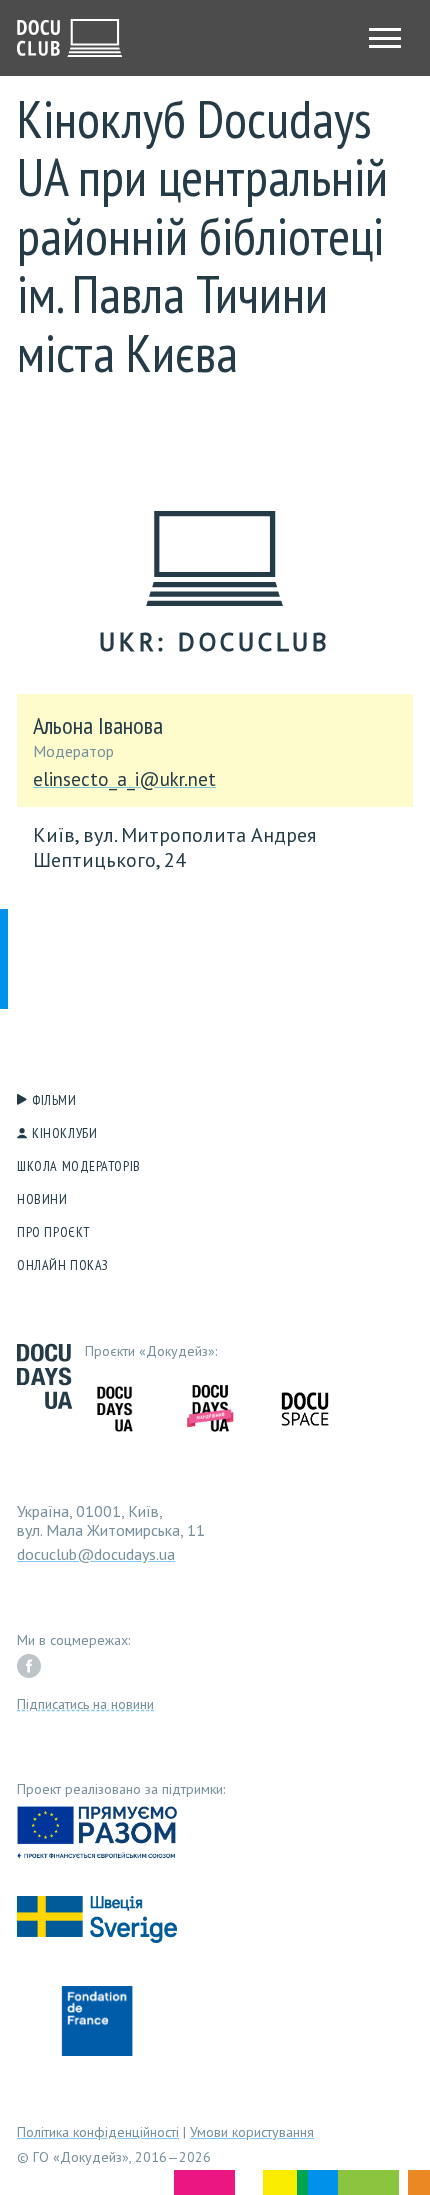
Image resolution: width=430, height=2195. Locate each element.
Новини (42, 1199)
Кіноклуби (64, 1133)
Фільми (54, 1100)
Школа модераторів (79, 1166)
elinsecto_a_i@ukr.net (124, 780)
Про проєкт (54, 1232)
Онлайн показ (63, 1265)
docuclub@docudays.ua (96, 1554)
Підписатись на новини (85, 1704)
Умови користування (252, 2132)
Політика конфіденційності (98, 2132)
